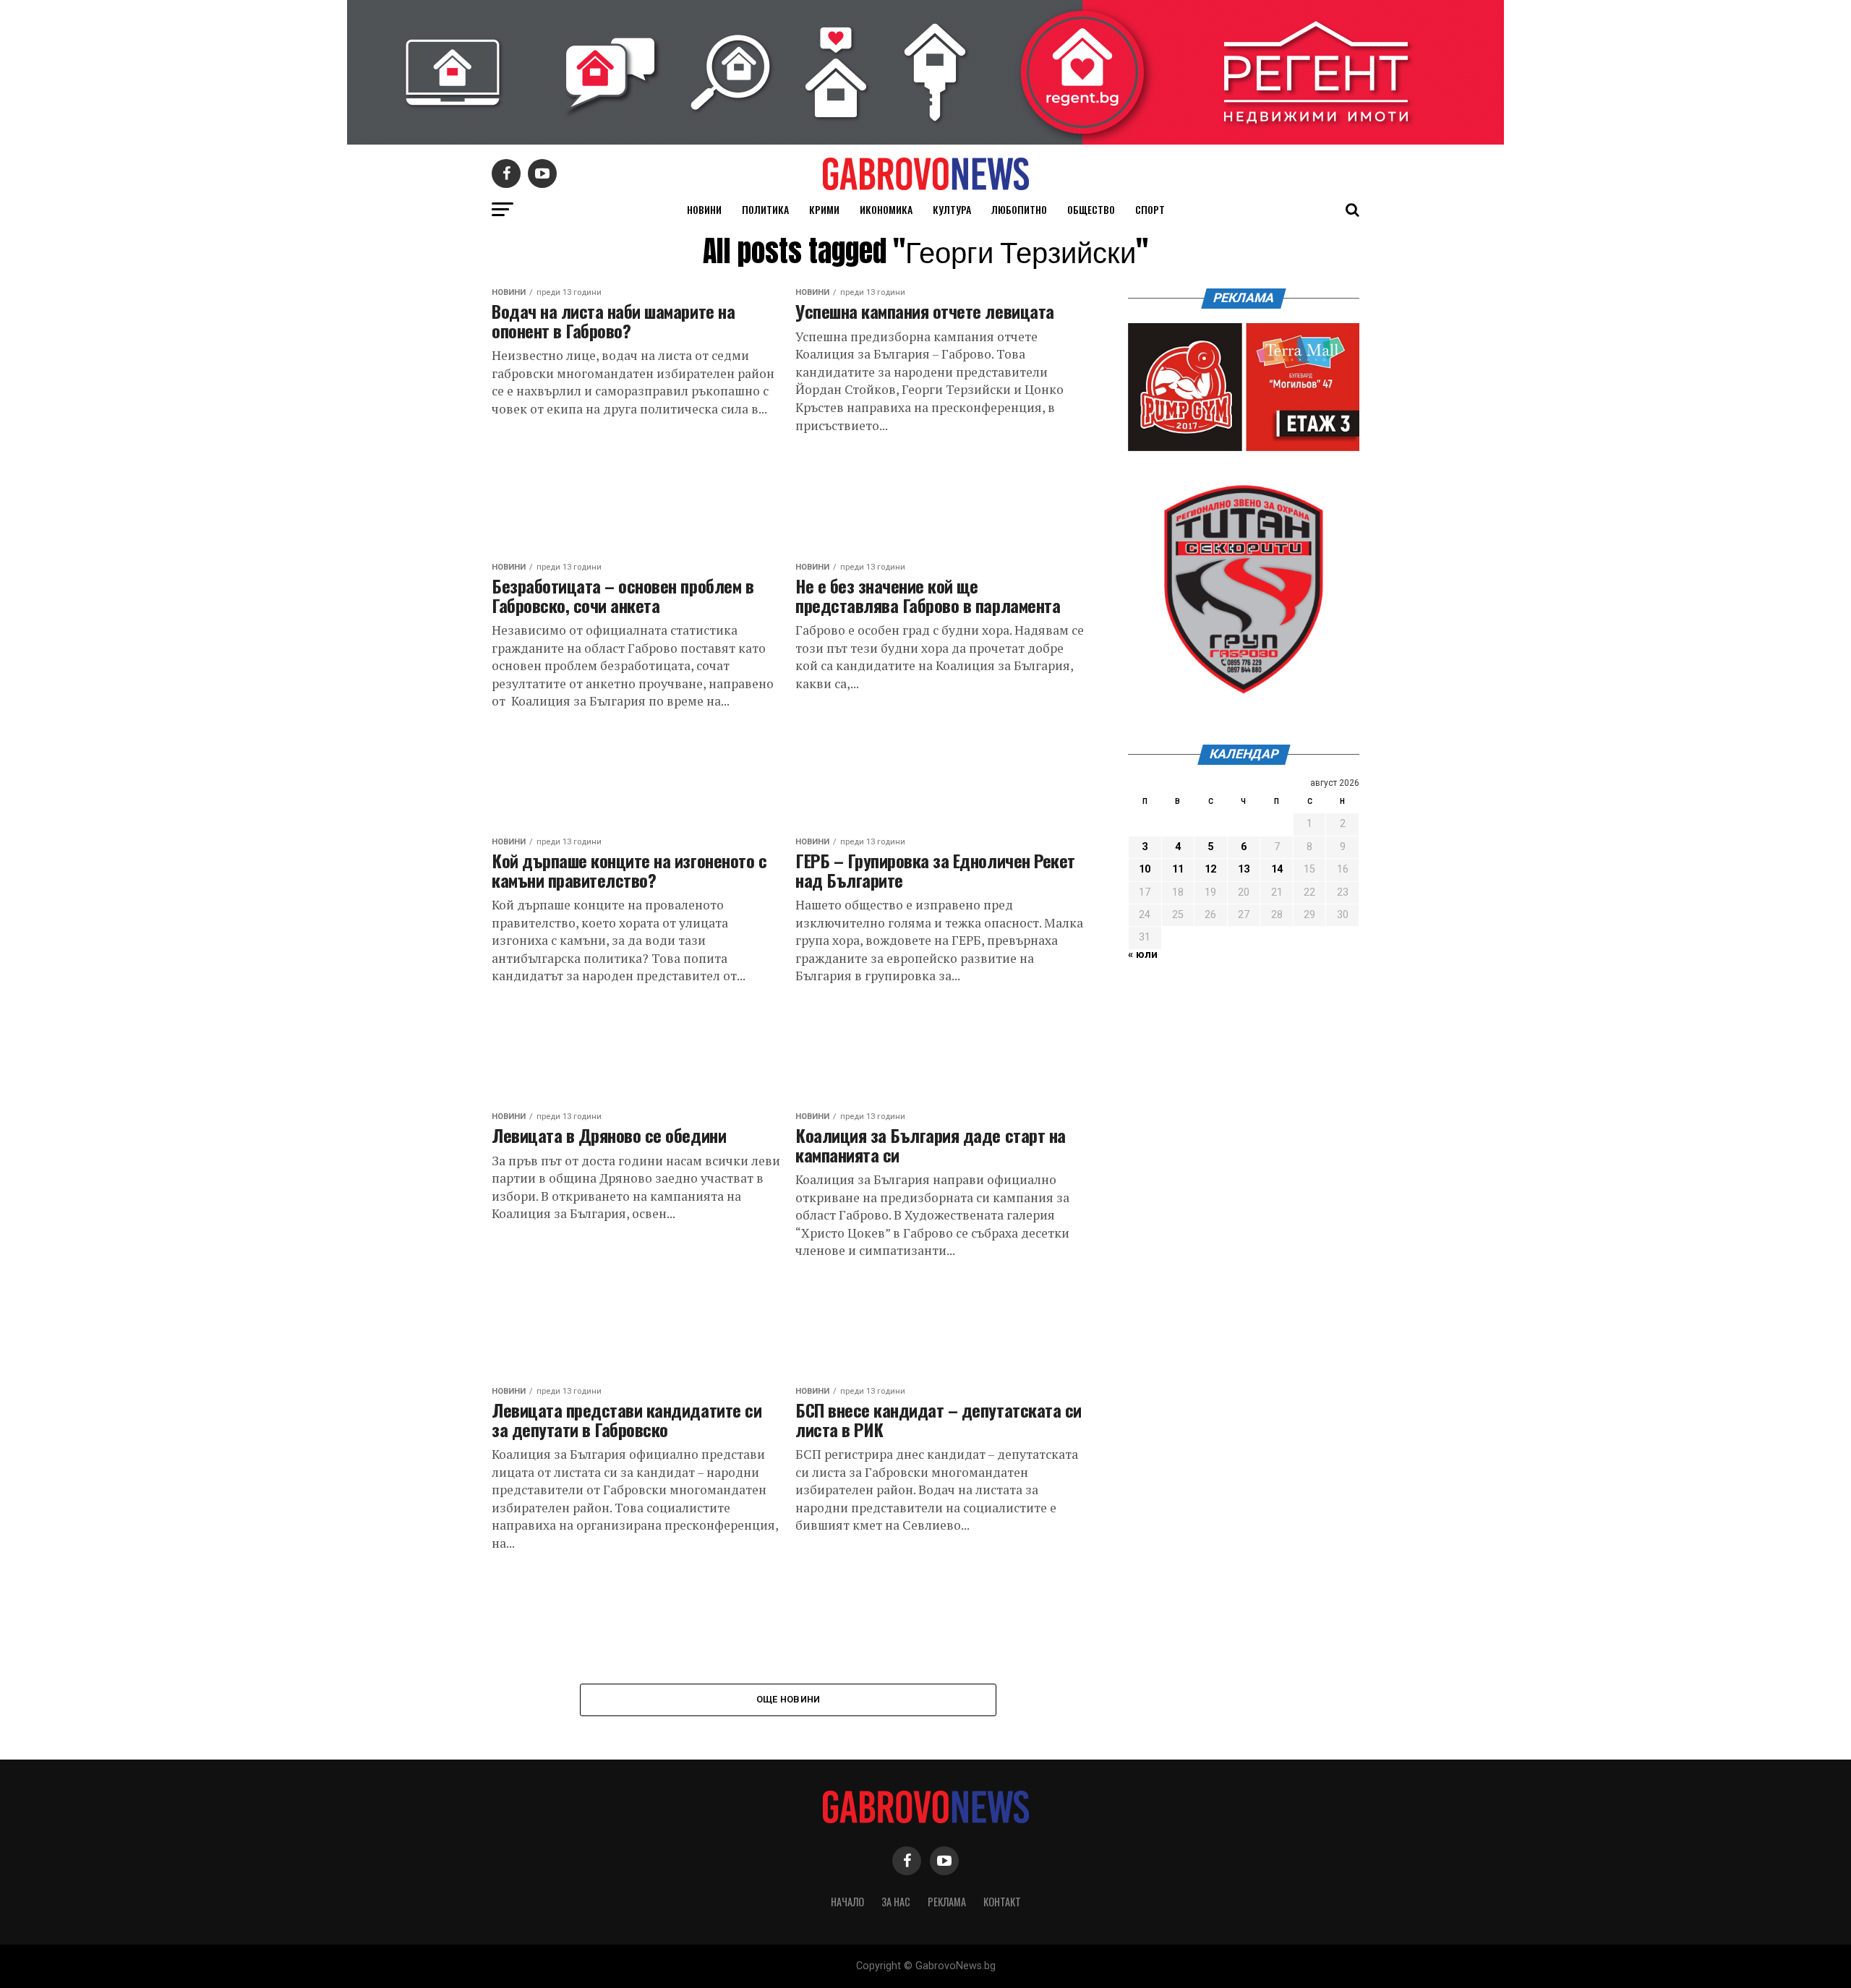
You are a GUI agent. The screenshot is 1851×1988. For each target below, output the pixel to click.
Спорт (1150, 209)
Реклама (947, 1902)
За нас (896, 1902)
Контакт (1002, 1902)
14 (1277, 869)
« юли (1143, 955)
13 (1244, 869)
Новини (704, 209)
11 (1178, 869)
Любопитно (1019, 209)
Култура (952, 209)
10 (1145, 869)
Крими (824, 209)
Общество (1091, 209)
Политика (765, 209)
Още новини (788, 1699)
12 (1210, 869)
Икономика (886, 209)
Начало (847, 1902)
